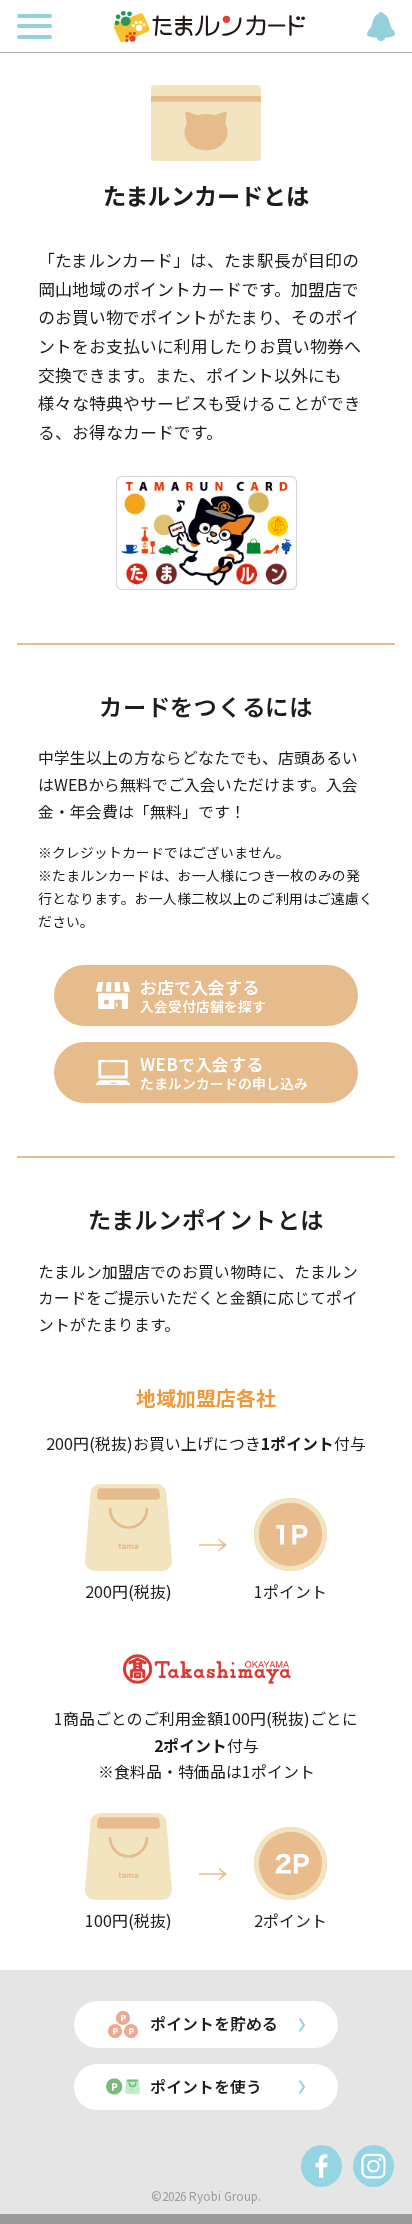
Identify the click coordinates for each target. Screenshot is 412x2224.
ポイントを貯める (214, 2023)
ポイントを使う (206, 2086)
